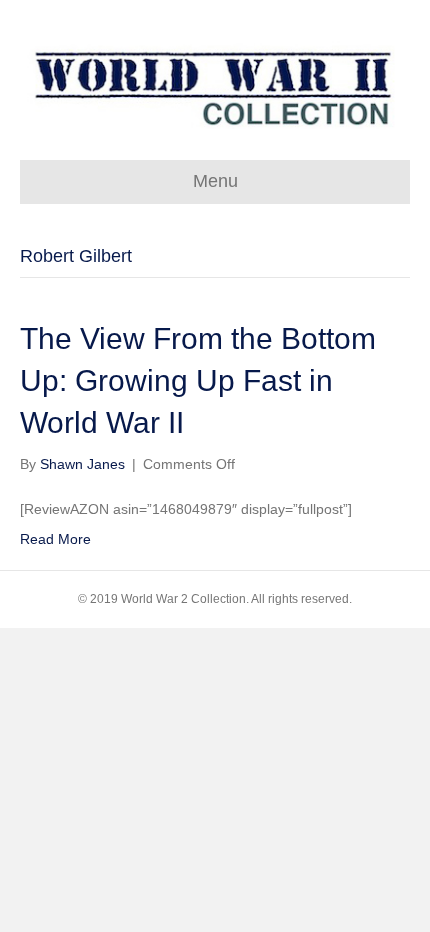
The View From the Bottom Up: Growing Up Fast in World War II (198, 380)
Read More (55, 539)
